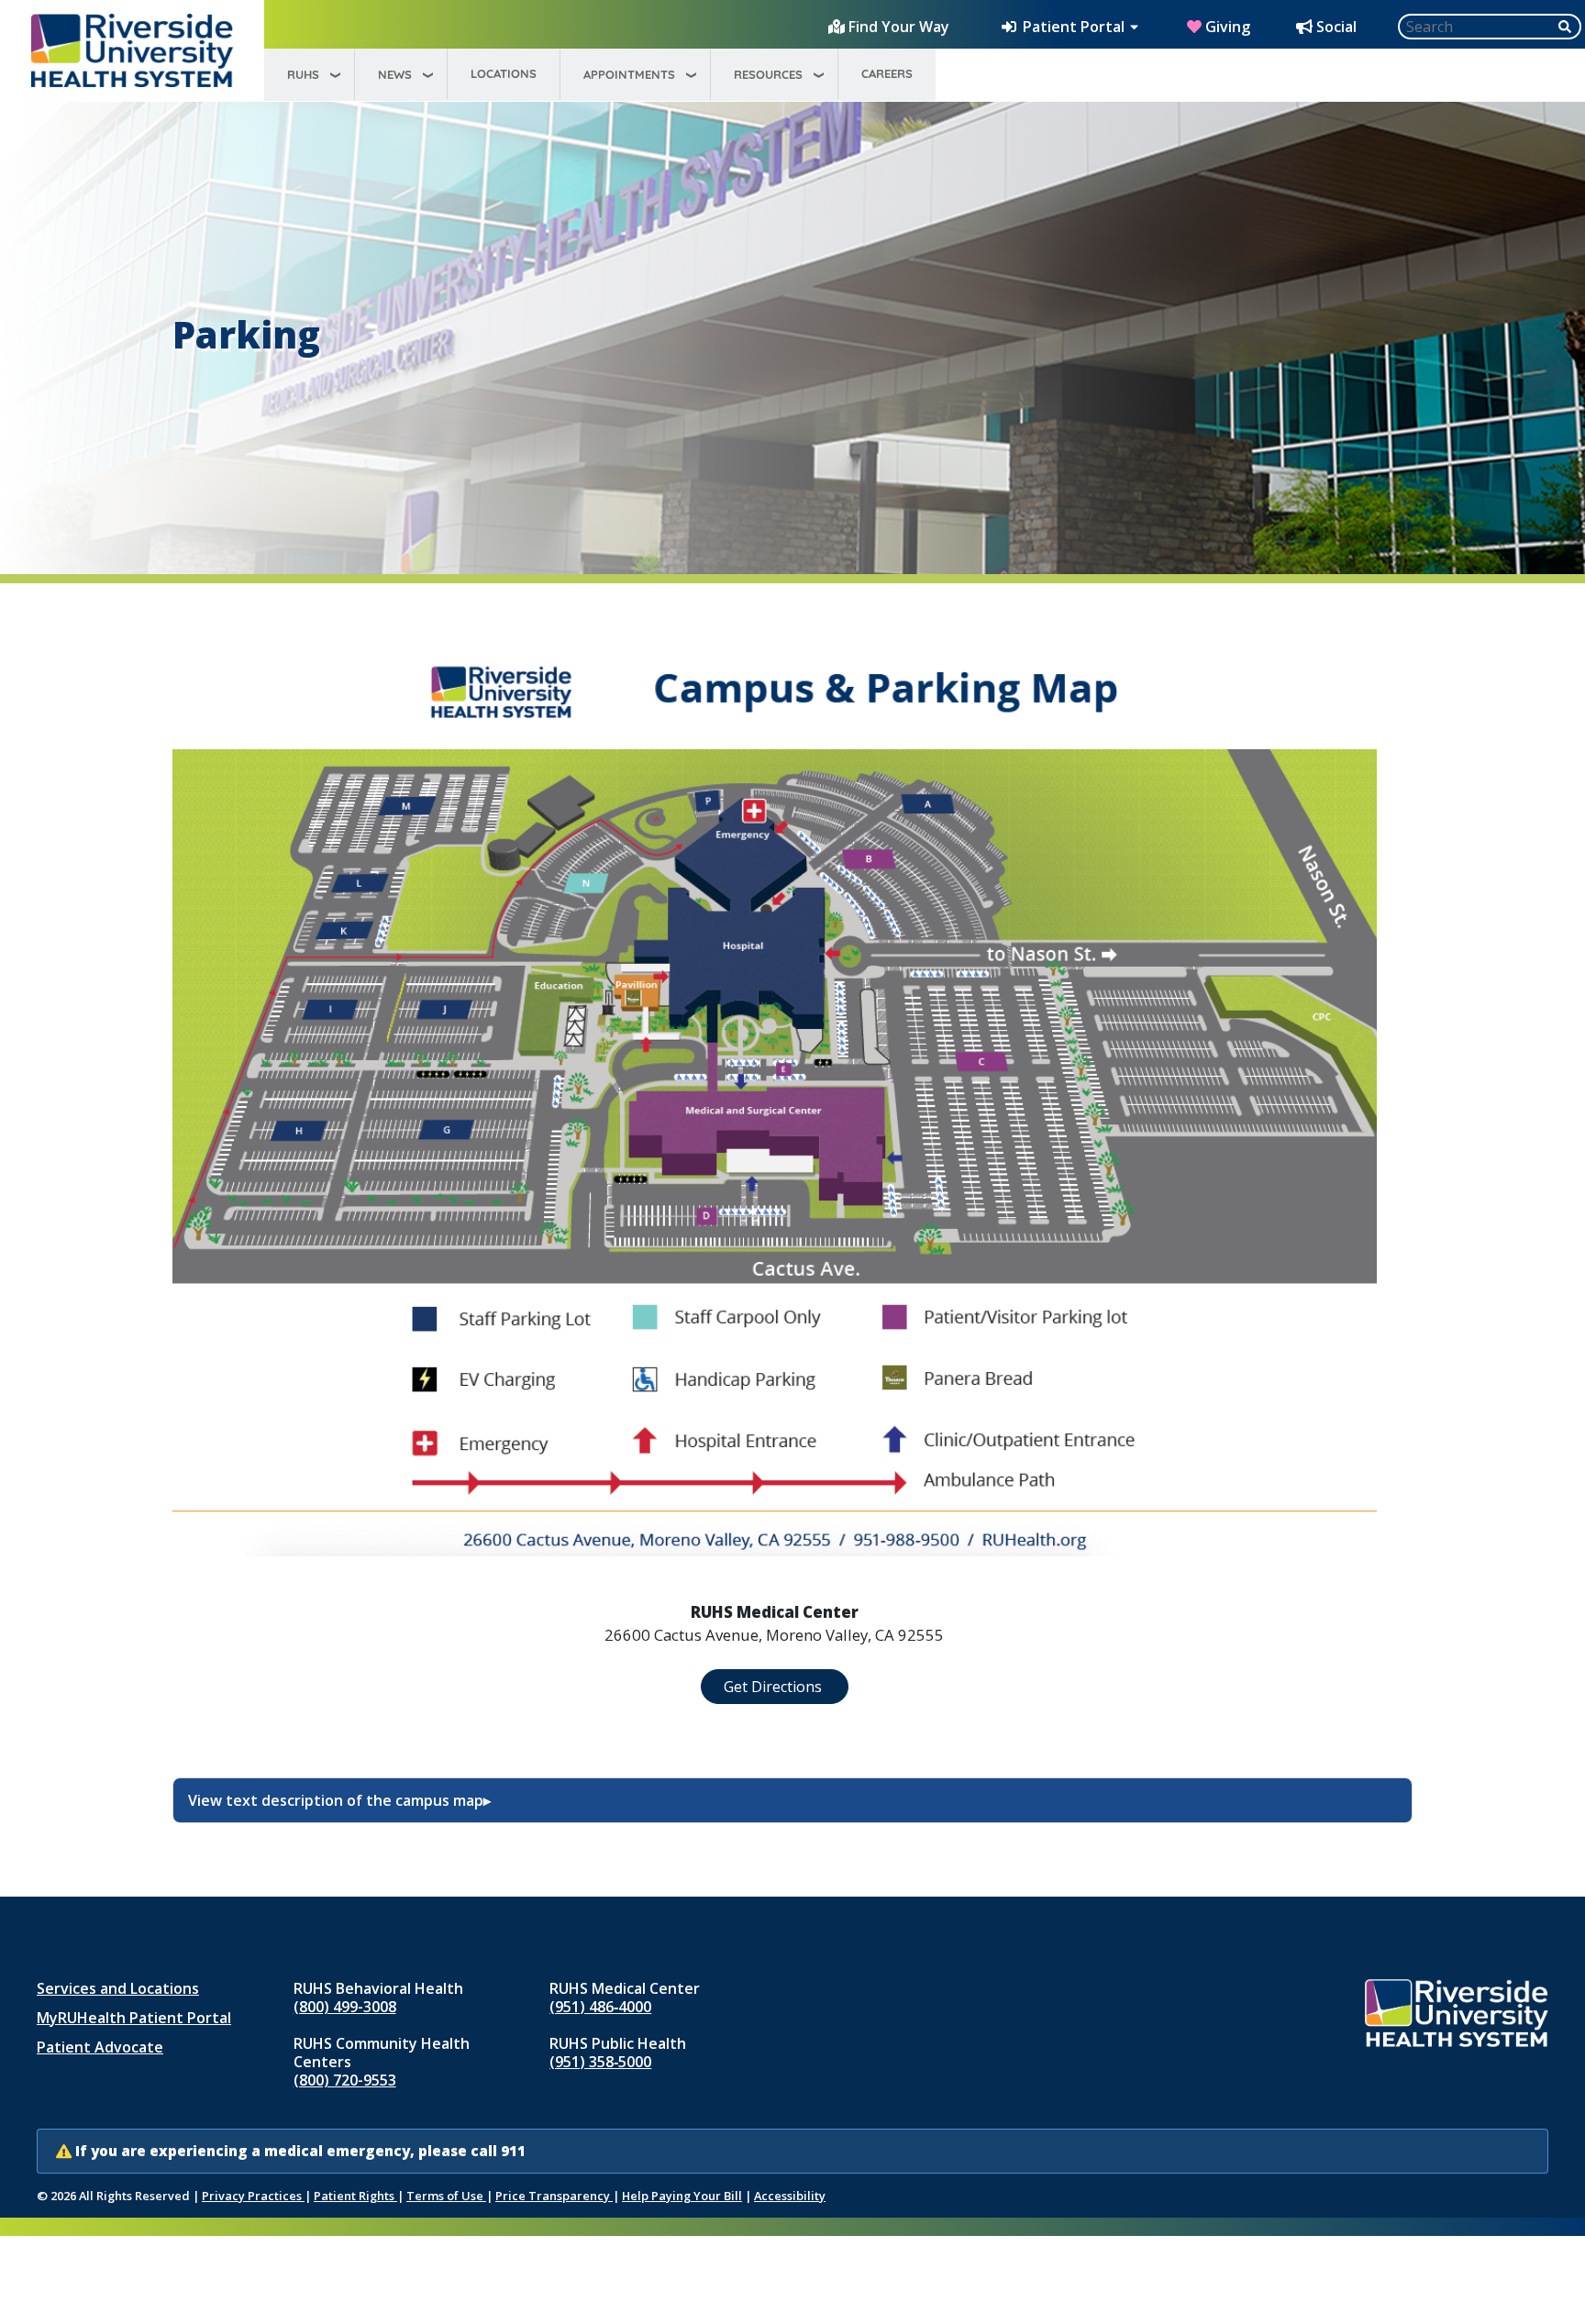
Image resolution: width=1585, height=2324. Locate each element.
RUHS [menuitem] (303, 74)
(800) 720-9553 (345, 2080)
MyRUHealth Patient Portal (134, 2018)
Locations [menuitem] (504, 73)
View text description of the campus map (336, 1800)
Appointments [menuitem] (629, 74)
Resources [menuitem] (768, 74)
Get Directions (775, 1687)
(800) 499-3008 (345, 2007)
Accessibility (790, 2196)
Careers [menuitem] (887, 73)
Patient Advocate (100, 2047)
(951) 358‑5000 (600, 2062)
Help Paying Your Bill (682, 2196)
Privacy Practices (253, 2196)
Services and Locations (118, 1988)
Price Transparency (554, 2196)
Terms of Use (446, 2196)
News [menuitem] (395, 74)
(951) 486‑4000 (600, 2007)
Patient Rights (355, 2196)
